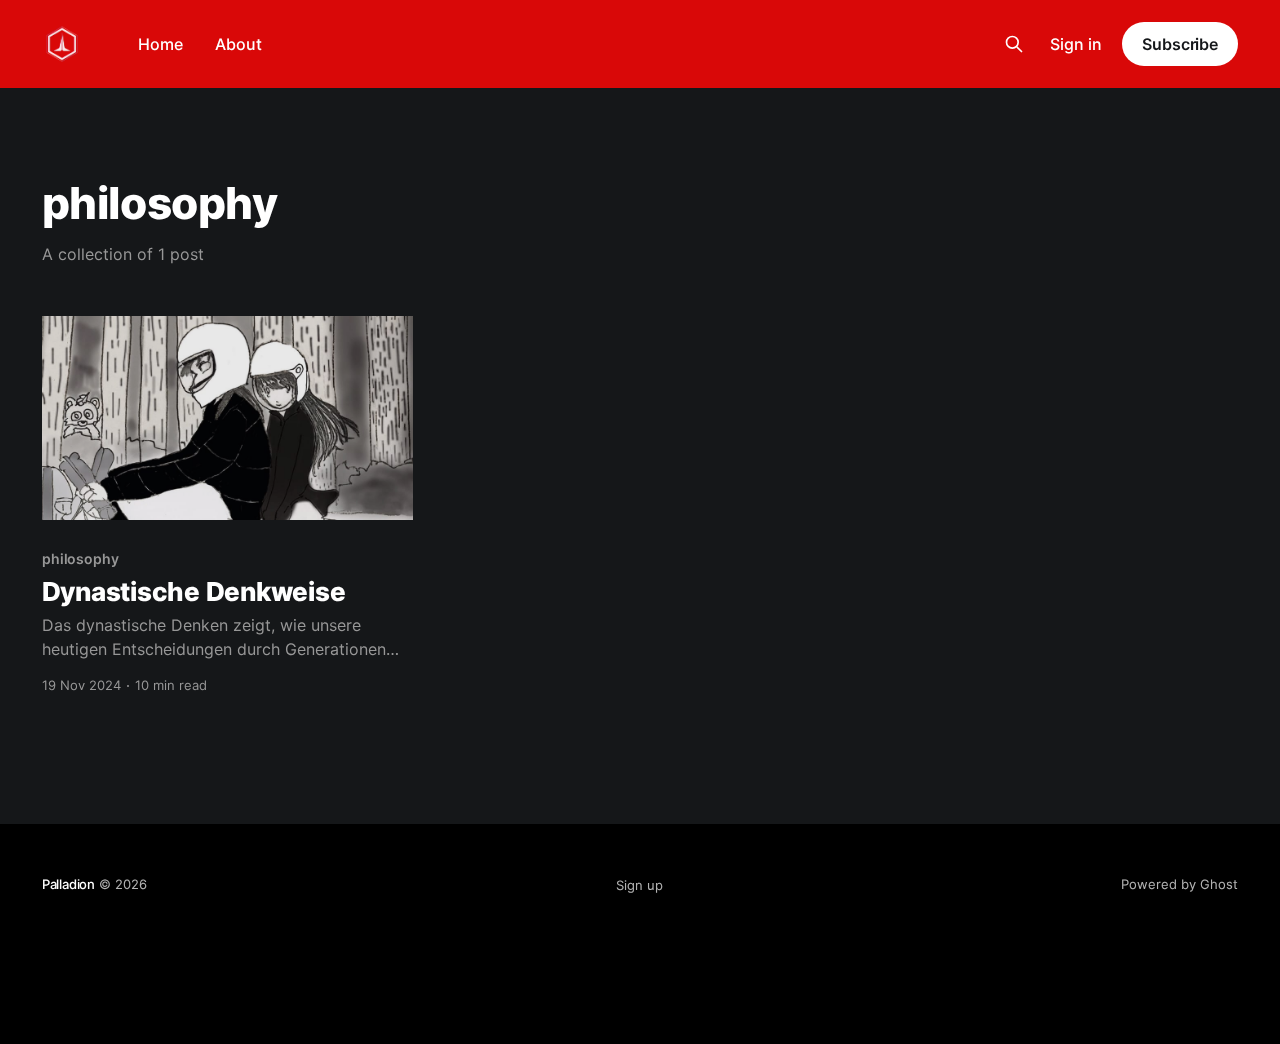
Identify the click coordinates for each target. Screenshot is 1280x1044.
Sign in (1076, 44)
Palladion (68, 884)
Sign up (639, 885)
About (238, 44)
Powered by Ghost (1179, 884)
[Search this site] (1014, 44)
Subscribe (1180, 44)
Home (160, 44)
